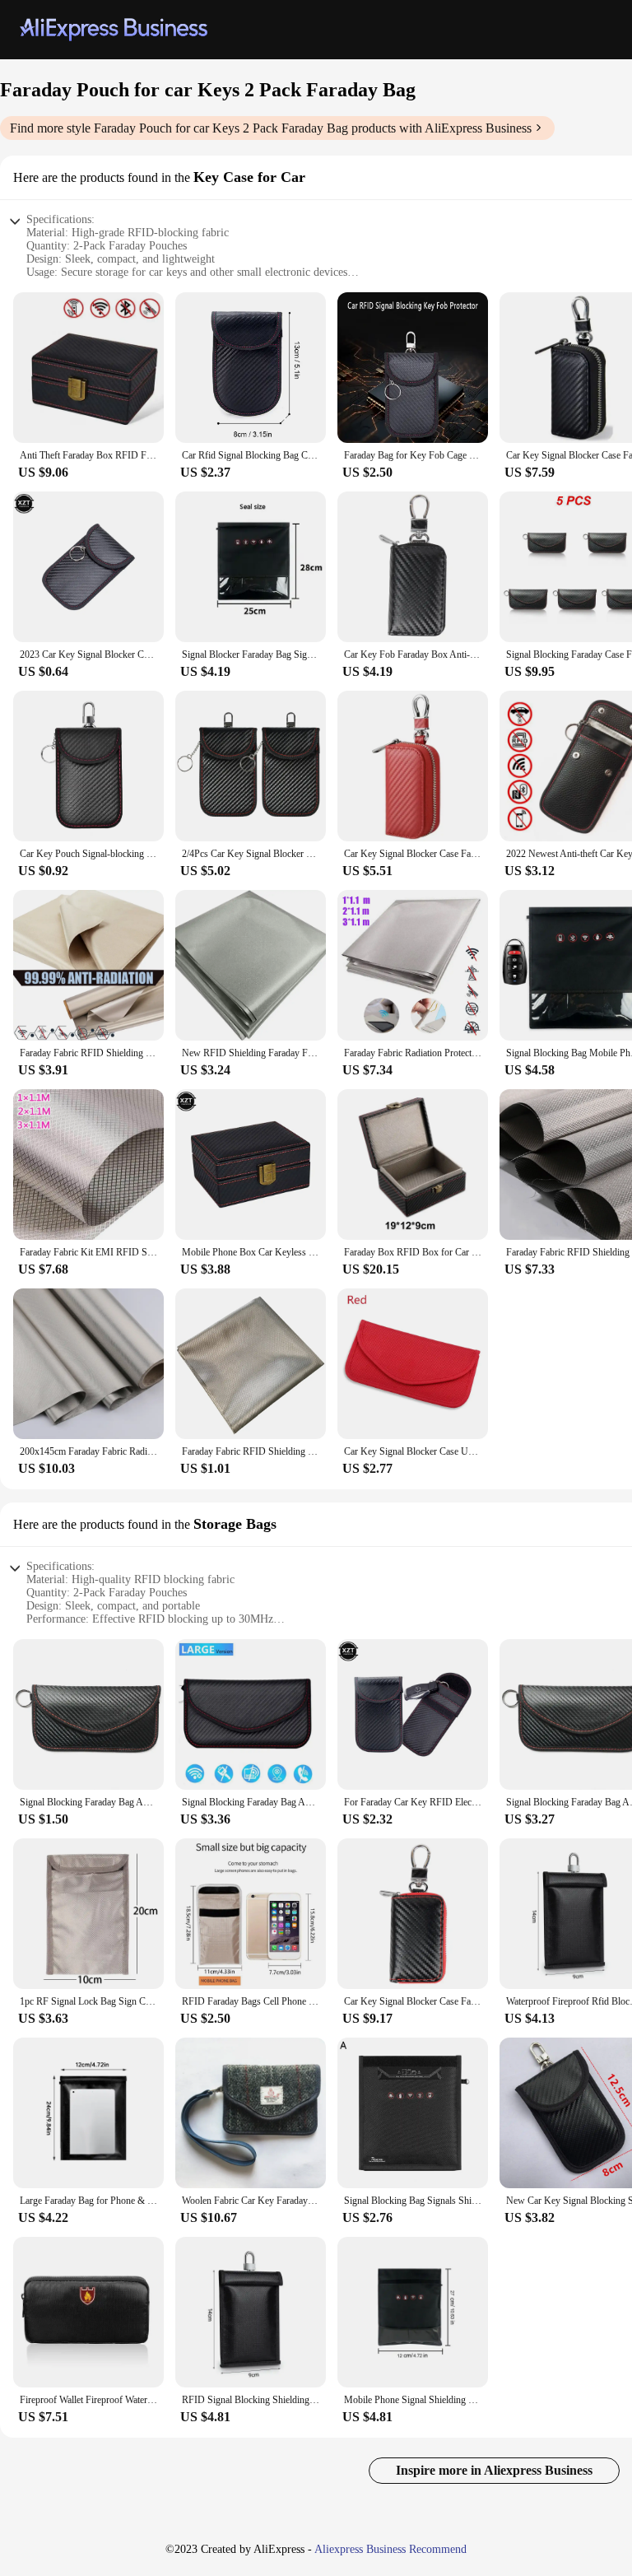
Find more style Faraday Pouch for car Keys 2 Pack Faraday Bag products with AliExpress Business (271, 128)
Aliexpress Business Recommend (390, 2549)
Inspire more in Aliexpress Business (494, 2470)
